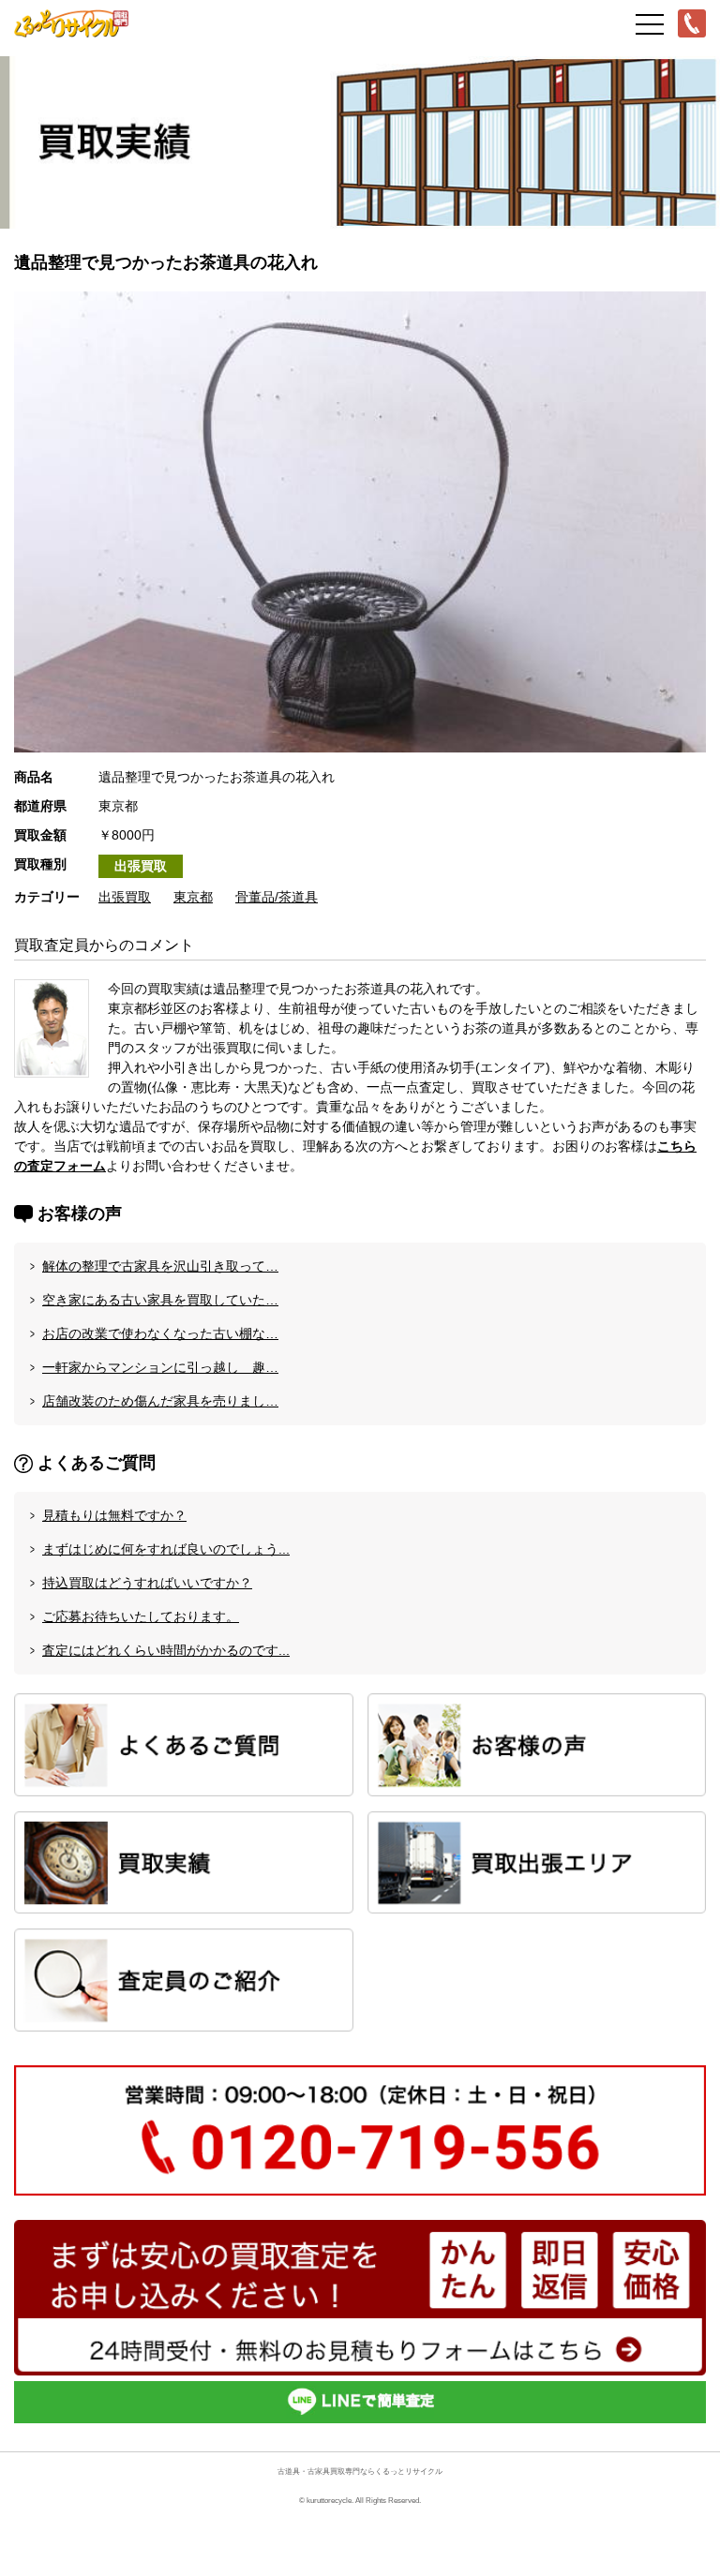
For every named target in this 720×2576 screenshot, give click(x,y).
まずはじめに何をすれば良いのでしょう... (166, 1549)
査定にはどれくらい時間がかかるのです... (166, 1650)
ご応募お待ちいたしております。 (141, 1616)
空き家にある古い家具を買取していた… (160, 1300)
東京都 (193, 897)
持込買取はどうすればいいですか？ (147, 1583)
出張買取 (141, 866)
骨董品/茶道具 (277, 897)
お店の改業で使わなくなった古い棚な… (160, 1333)
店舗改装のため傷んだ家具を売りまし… (160, 1401)
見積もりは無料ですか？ (114, 1515)
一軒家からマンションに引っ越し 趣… (160, 1367)
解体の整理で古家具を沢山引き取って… (160, 1266)
